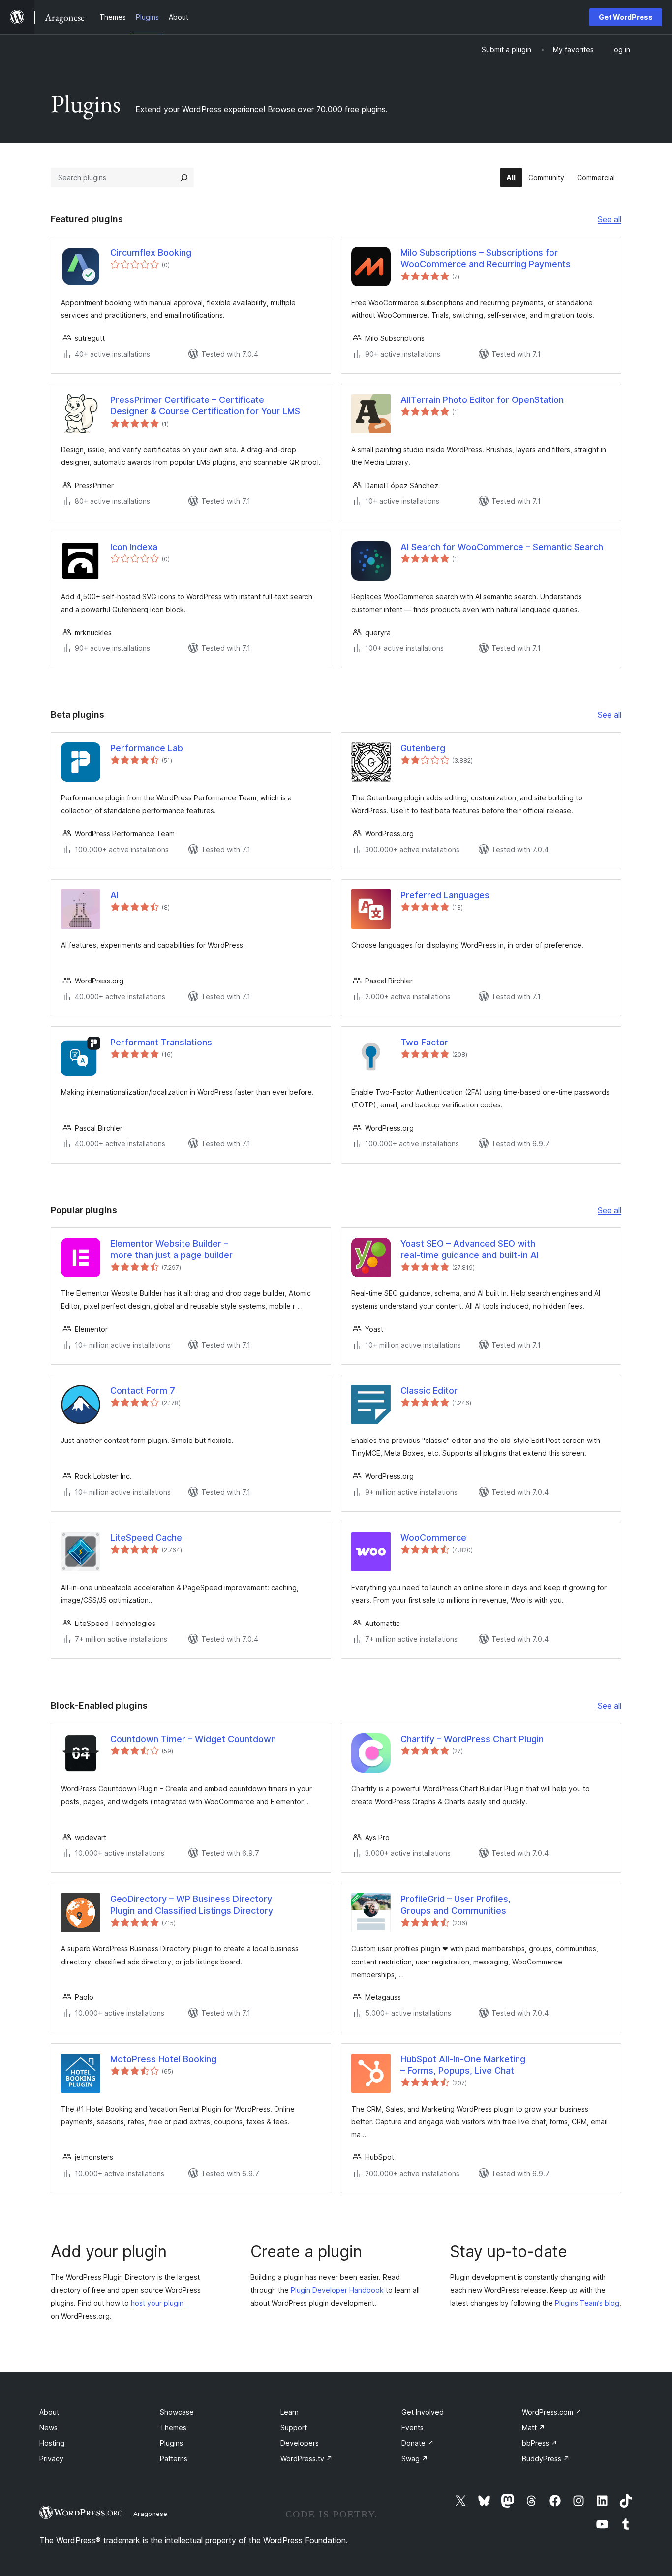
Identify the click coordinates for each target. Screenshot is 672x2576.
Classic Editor (429, 1391)
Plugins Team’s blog (587, 2303)
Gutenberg (423, 748)
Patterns (174, 2459)
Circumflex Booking (151, 253)
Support (294, 2428)
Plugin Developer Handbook (337, 2290)
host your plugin (157, 2303)
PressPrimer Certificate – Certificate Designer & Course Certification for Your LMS (205, 405)
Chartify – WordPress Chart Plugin (472, 1739)
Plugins (171, 2443)
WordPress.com (552, 2412)
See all (610, 220)
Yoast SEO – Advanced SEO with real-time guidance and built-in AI (470, 1249)
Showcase (177, 2412)
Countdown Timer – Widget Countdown (193, 1739)
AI (114, 895)
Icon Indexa (134, 547)
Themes (173, 2428)
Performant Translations (161, 1042)
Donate (418, 2443)
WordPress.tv (306, 2459)
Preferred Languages (445, 895)
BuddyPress (546, 2459)
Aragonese (150, 2514)
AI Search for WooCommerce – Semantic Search (502, 547)
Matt (534, 2428)
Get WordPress (626, 17)
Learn (290, 2412)
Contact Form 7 (143, 1391)
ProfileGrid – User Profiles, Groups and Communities (456, 1904)
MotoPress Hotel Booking (163, 2059)
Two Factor (424, 1042)
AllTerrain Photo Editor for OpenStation (482, 400)
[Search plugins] (184, 178)
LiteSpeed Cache (146, 1538)
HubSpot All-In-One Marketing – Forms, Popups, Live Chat (463, 2065)
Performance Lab (147, 748)
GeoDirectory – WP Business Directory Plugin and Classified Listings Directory (192, 1904)
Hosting (52, 2443)
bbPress (540, 2443)
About (49, 2412)
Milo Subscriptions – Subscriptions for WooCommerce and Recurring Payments (486, 258)
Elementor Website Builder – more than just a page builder (171, 1249)
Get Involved (423, 2412)
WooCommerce (433, 1538)
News (48, 2428)
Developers (300, 2443)
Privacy (51, 2459)
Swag (415, 2459)
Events (412, 2428)
